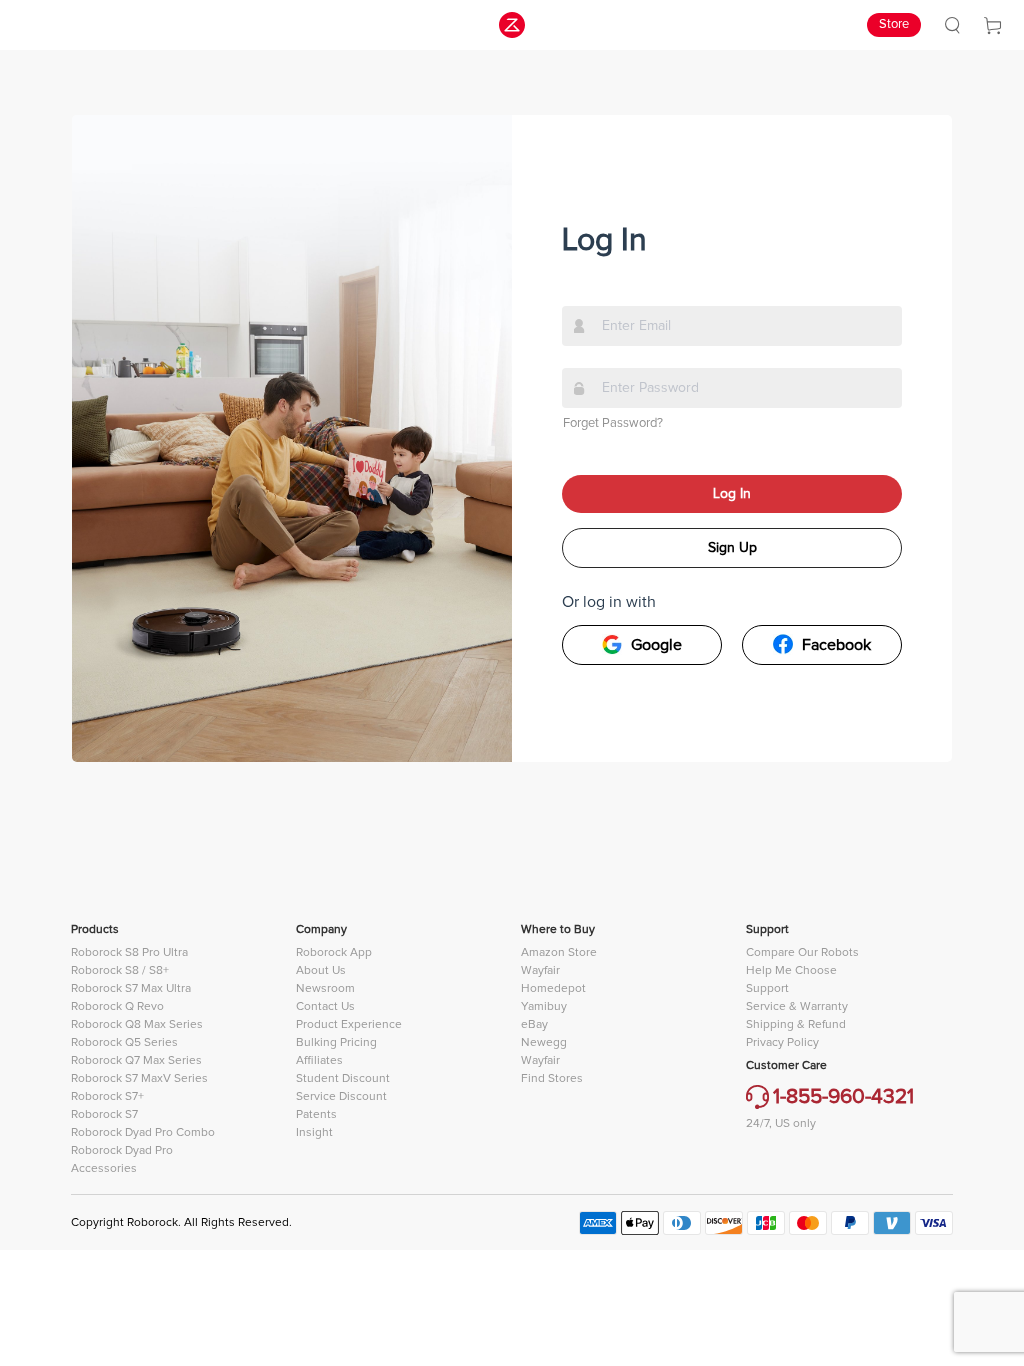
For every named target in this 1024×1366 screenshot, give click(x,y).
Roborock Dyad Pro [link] (122, 1151)
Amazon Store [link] (559, 953)
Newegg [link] (544, 1043)
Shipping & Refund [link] (796, 1025)
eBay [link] (534, 1025)
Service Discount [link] (341, 1097)
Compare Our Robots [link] (802, 953)
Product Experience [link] (349, 1025)
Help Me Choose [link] (791, 971)
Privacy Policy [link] (782, 1043)
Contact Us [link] (325, 1007)
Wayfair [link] (540, 971)
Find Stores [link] (552, 1079)
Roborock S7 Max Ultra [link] (131, 989)
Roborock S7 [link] (104, 1115)
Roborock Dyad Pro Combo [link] (143, 1133)
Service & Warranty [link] (797, 1007)
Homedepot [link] (553, 989)
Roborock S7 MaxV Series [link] (139, 1079)
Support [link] (767, 989)
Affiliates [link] (319, 1061)
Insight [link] (314, 1133)
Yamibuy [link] (544, 1007)
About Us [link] (321, 971)
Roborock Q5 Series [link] (124, 1043)
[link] (952, 25)
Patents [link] (316, 1115)
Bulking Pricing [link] (336, 1043)
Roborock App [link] (334, 953)
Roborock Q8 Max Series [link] (137, 1025)
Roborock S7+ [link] (107, 1097)
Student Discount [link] (343, 1079)
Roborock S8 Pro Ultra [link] (129, 953)
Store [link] (894, 24)
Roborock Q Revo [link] (117, 1007)
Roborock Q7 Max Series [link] (136, 1061)
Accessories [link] (104, 1169)
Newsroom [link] (325, 989)
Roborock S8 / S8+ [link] (120, 971)
